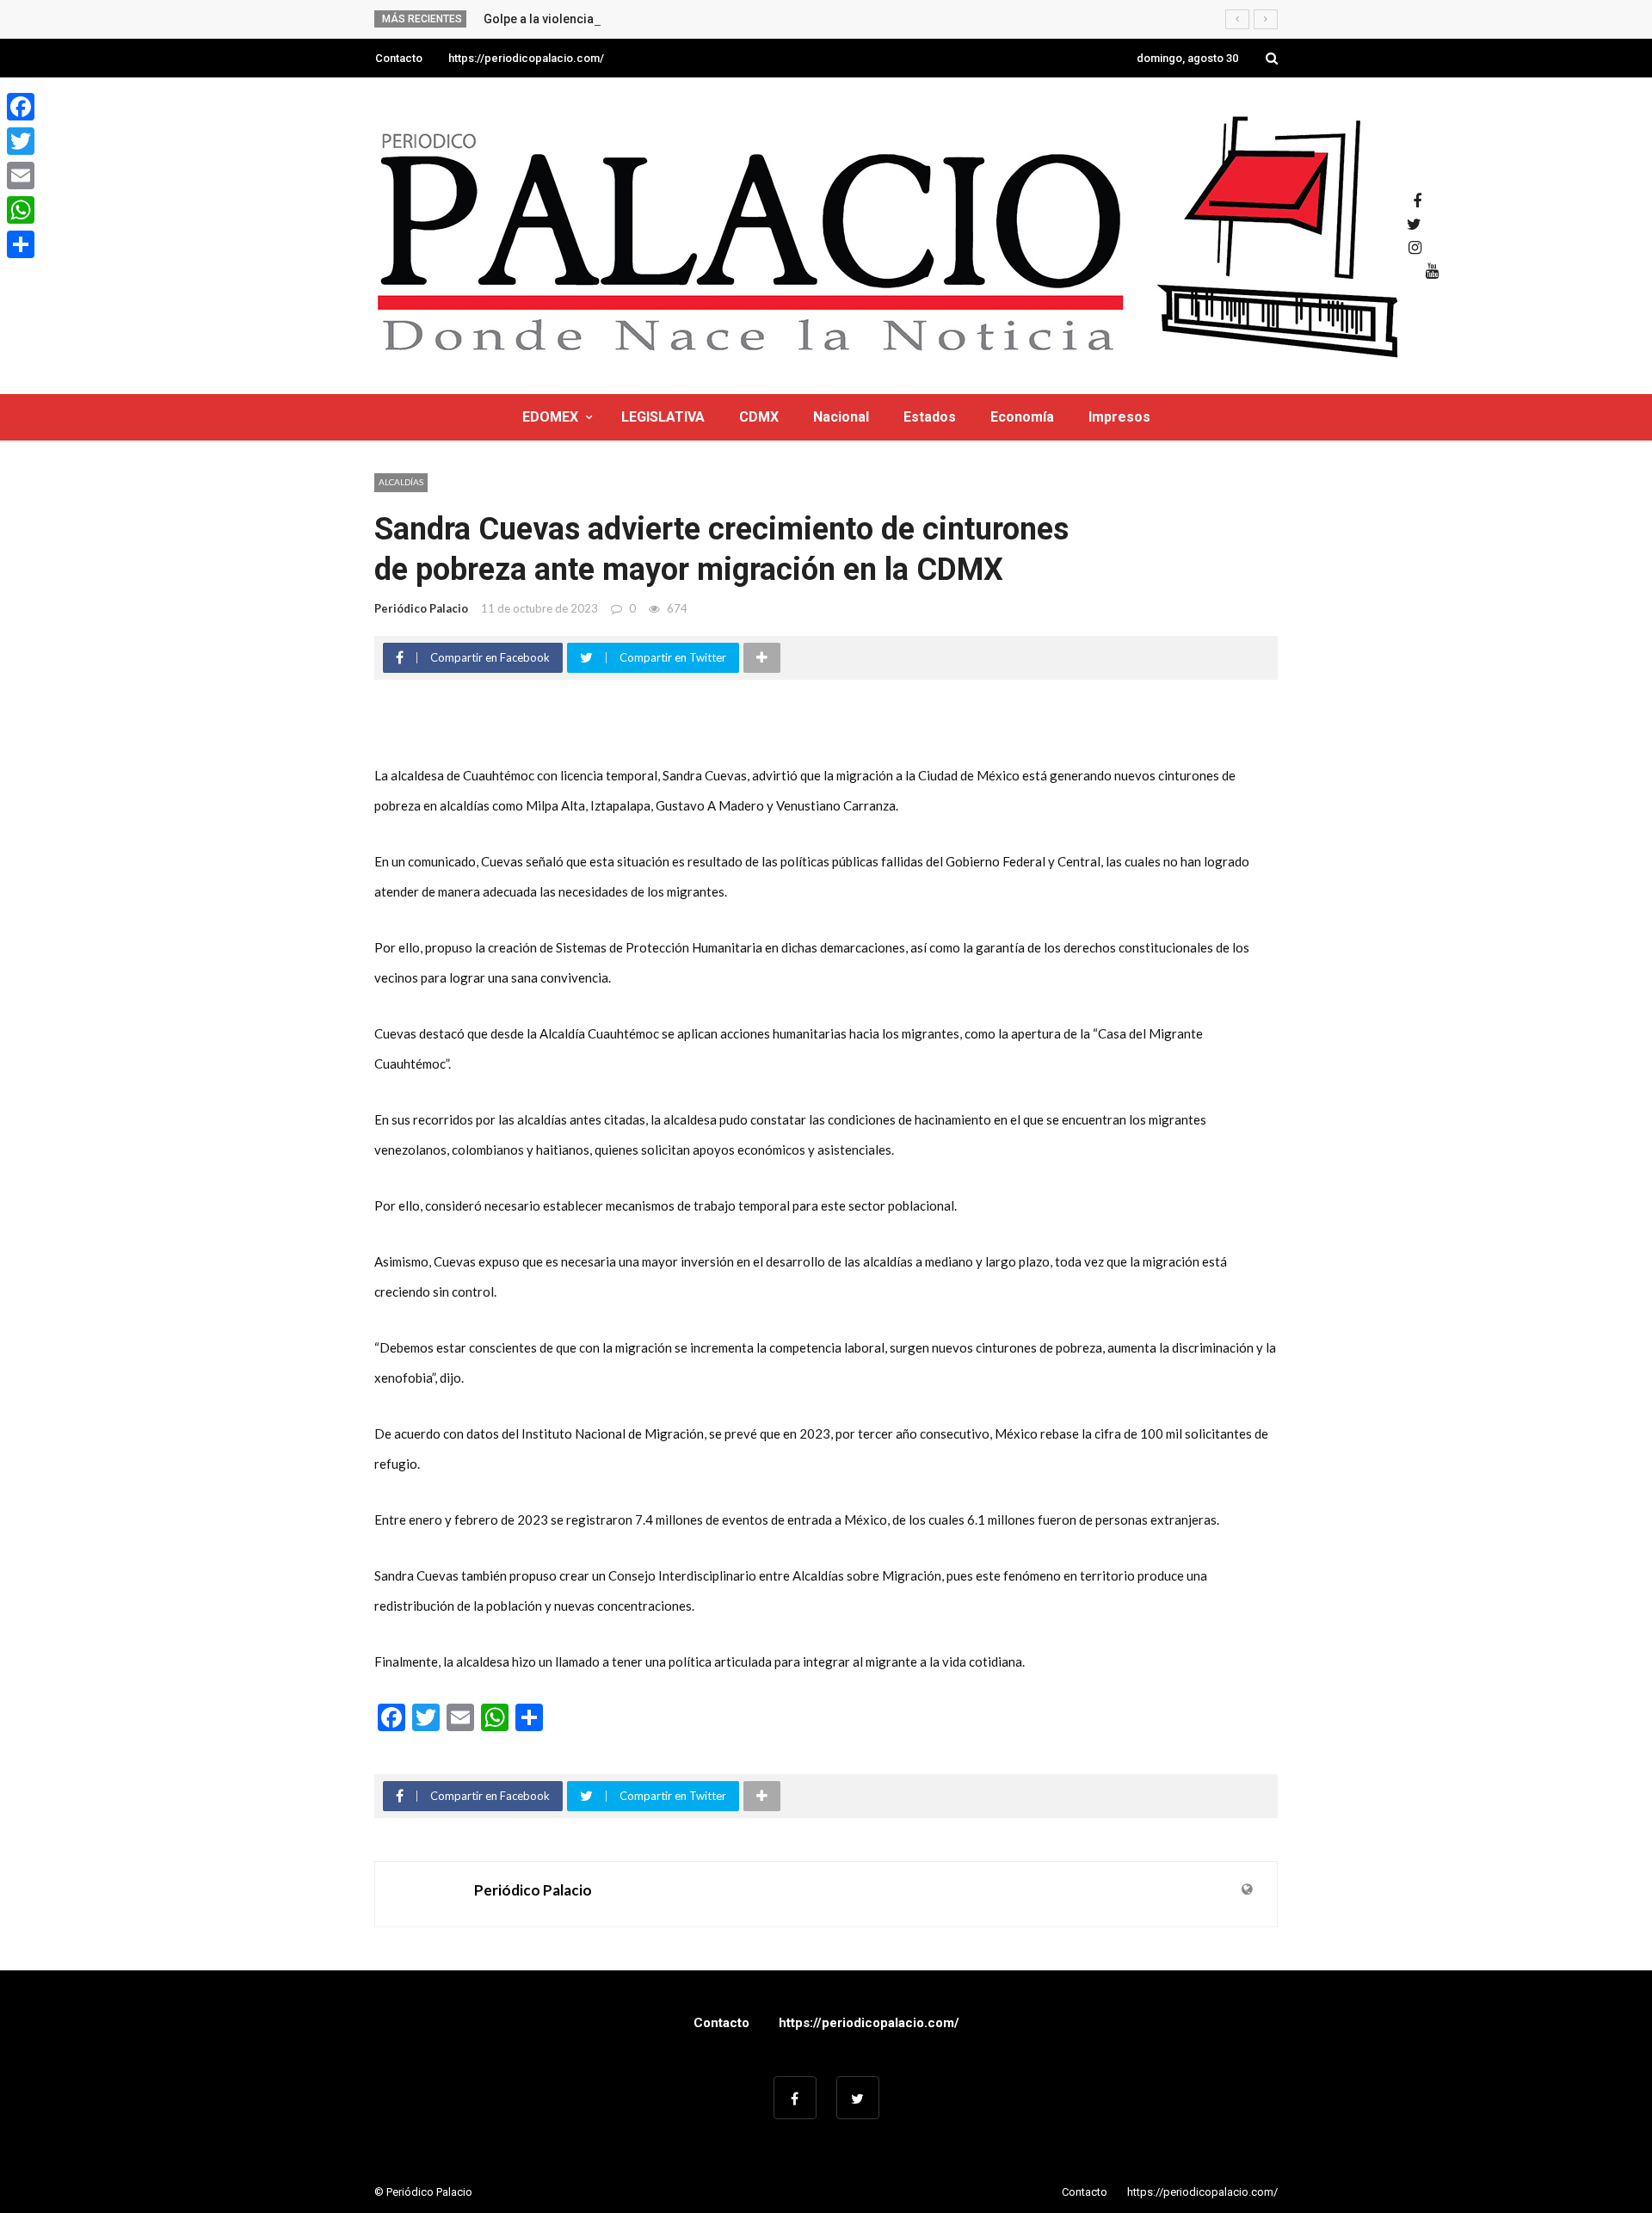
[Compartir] (21, 244)
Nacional (841, 417)
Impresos (1119, 417)
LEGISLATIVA (663, 417)
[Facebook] (21, 107)
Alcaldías (401, 482)
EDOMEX (550, 417)
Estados (930, 417)
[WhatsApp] (21, 210)
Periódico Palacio (421, 608)
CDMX (759, 417)
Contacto (399, 58)
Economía (1022, 417)
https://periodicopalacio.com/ (526, 58)
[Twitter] (21, 141)
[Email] (21, 176)
